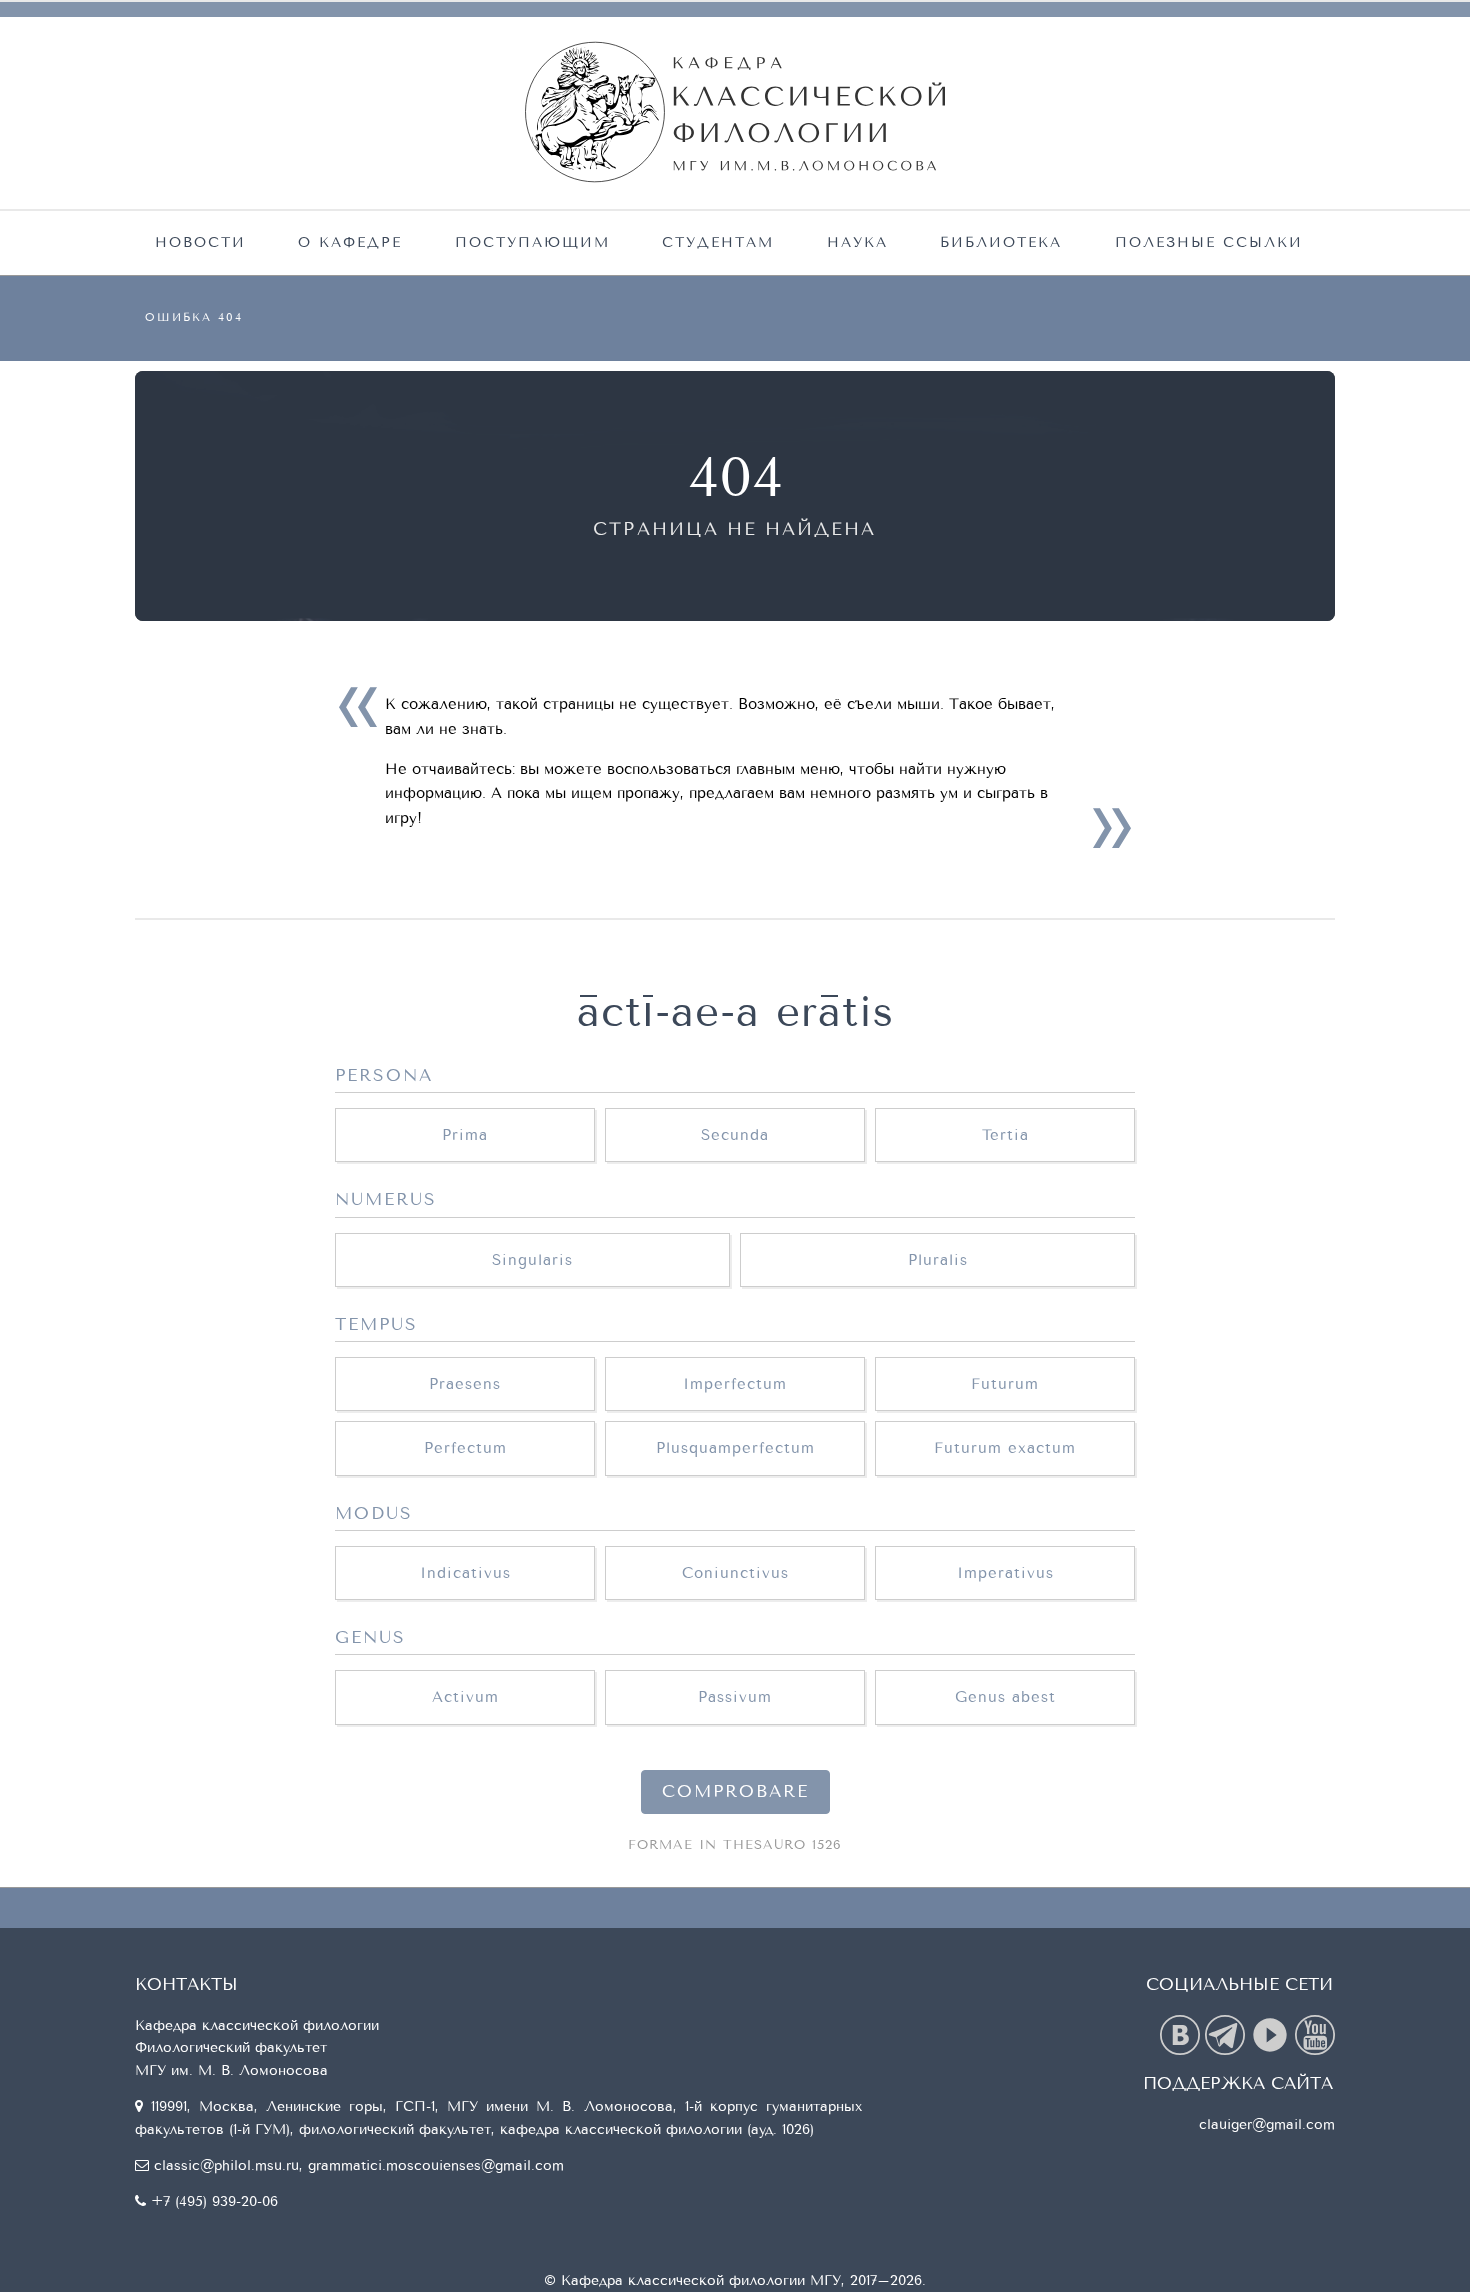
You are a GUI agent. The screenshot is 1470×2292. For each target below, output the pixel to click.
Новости (200, 242)
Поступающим (532, 242)
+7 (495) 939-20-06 (214, 2201)
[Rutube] (1272, 2033)
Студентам (718, 242)
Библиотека (1001, 242)
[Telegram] (1227, 2033)
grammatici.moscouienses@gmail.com (436, 2165)
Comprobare (735, 1792)
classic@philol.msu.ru (226, 2165)
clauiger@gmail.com (1267, 2124)
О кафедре (350, 242)
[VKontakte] (1182, 2033)
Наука (857, 242)
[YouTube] (1315, 2033)
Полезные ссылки (1209, 242)
